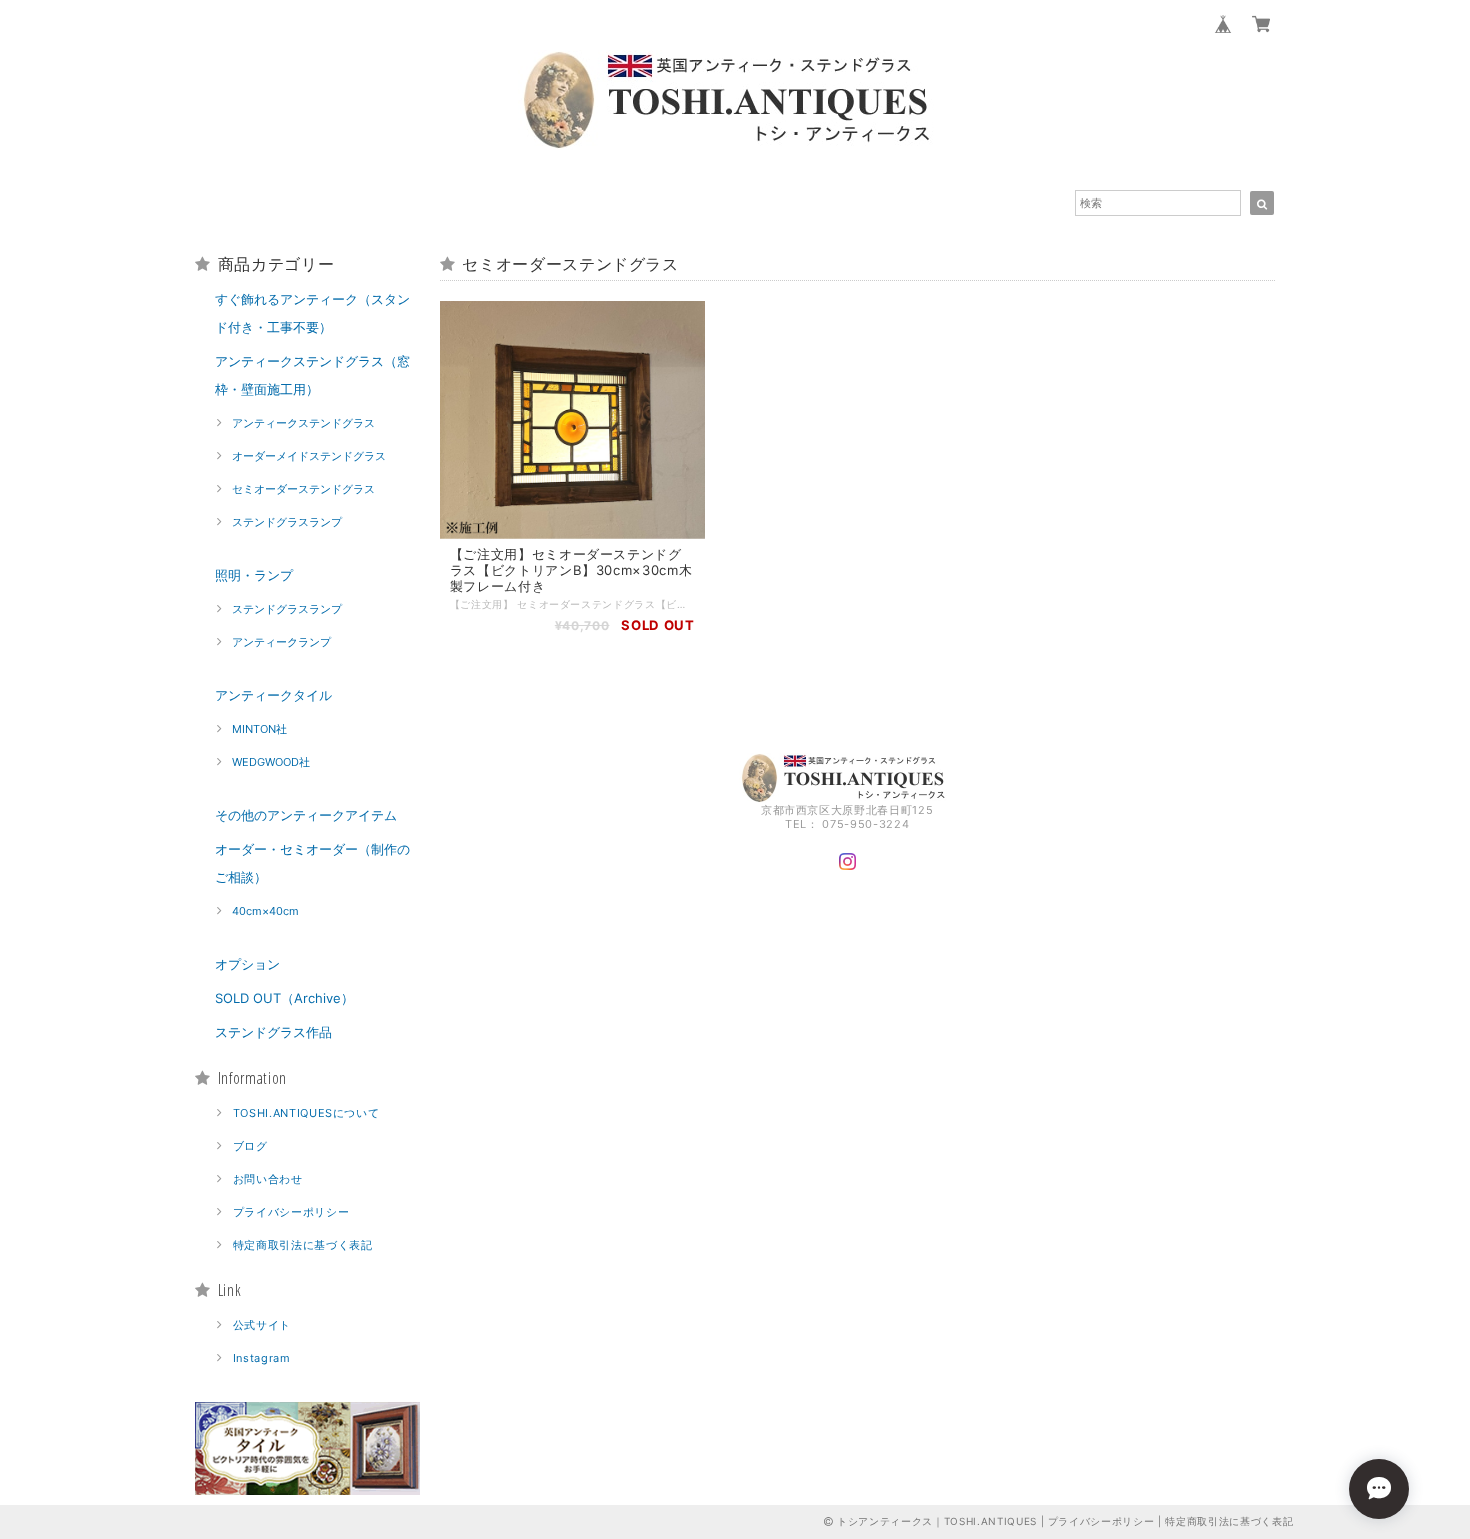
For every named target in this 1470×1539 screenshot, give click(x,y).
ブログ (250, 1146)
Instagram (262, 1358)
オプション (247, 964)
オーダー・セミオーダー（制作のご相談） (312, 863)
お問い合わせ (268, 1179)
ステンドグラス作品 (273, 1032)
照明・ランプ (254, 575)
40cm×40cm (265, 911)
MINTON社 (259, 729)
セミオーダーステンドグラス (303, 489)
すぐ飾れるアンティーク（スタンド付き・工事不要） (312, 313)
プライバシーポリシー (291, 1212)
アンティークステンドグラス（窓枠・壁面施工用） (312, 375)
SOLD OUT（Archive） (284, 998)
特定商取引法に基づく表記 (303, 1245)
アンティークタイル (273, 695)
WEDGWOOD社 (271, 762)
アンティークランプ (281, 642)
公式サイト (262, 1325)
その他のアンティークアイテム (306, 815)
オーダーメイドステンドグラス (309, 456)
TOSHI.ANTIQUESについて (306, 1113)
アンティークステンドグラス (303, 423)
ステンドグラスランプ (287, 522)
